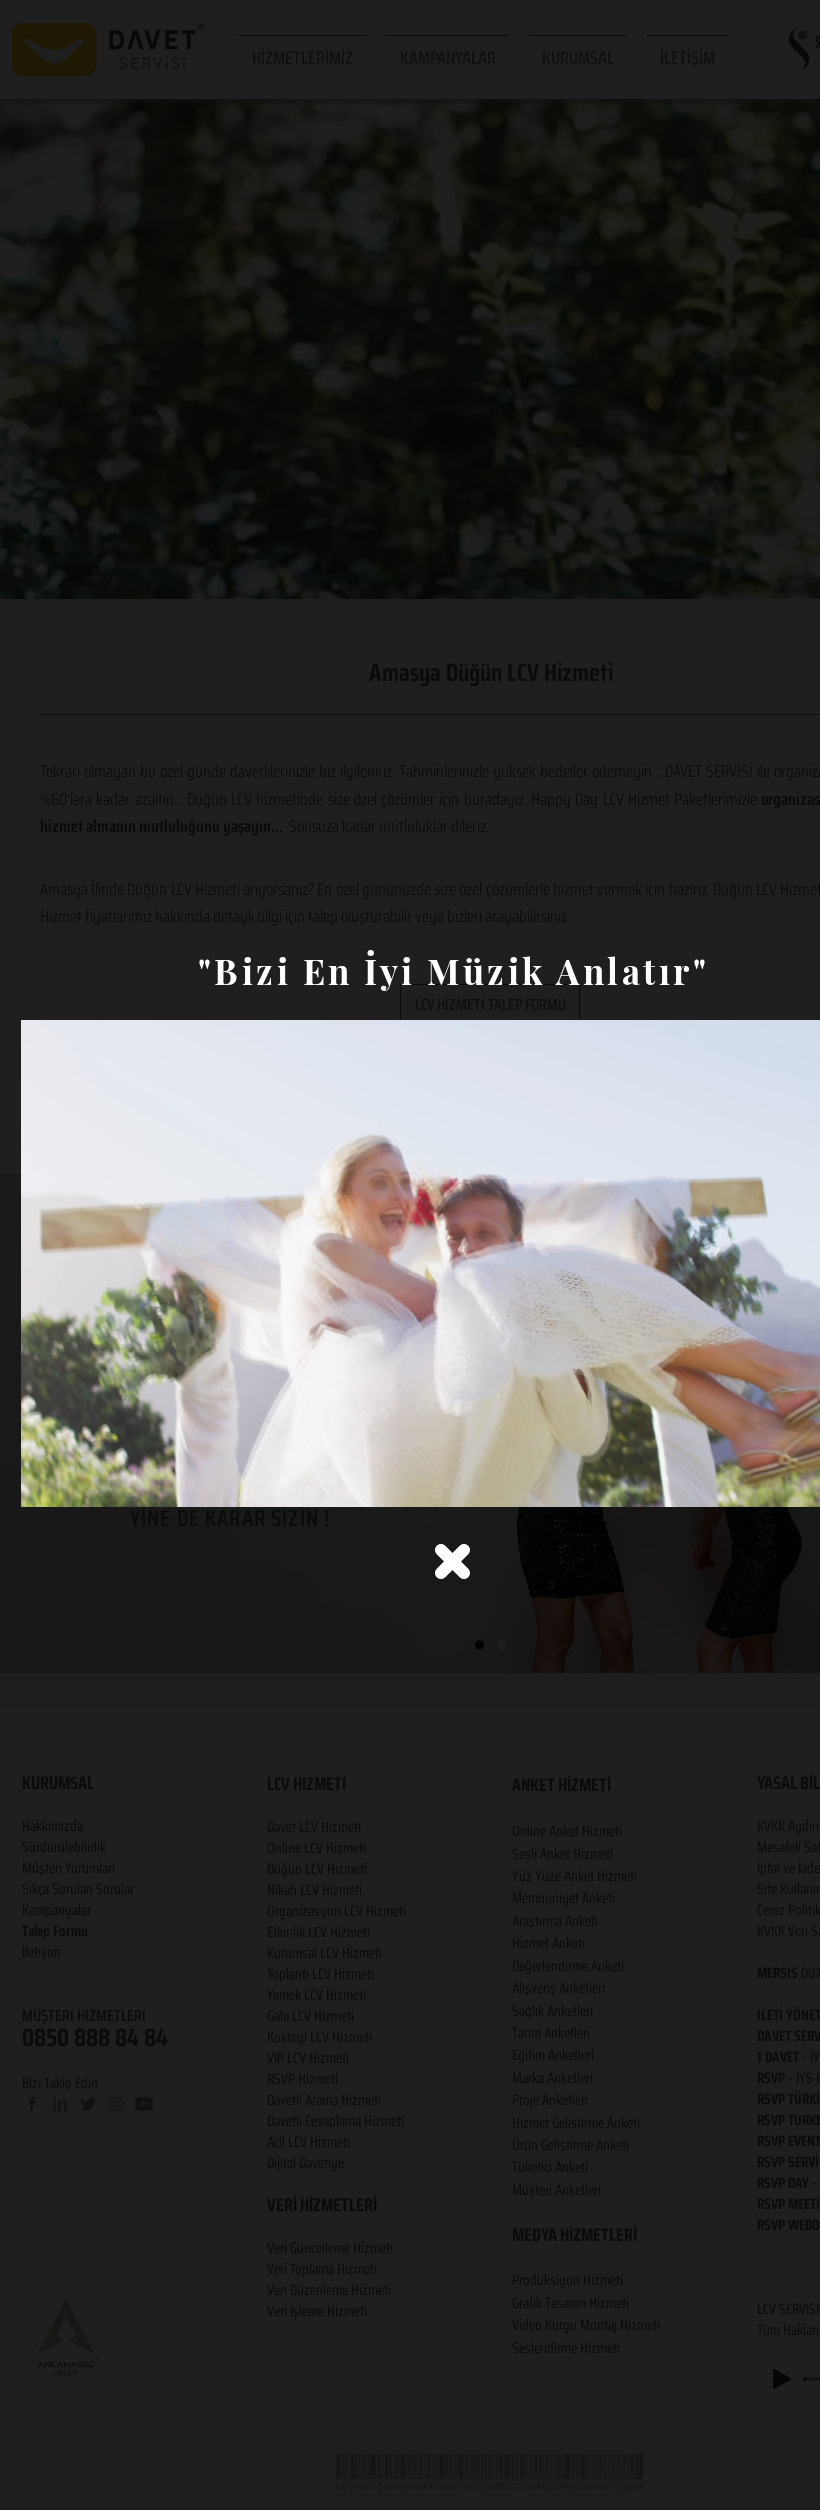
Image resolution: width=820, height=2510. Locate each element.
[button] (452, 1561)
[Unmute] (81, 1480)
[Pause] (47, 1480)
